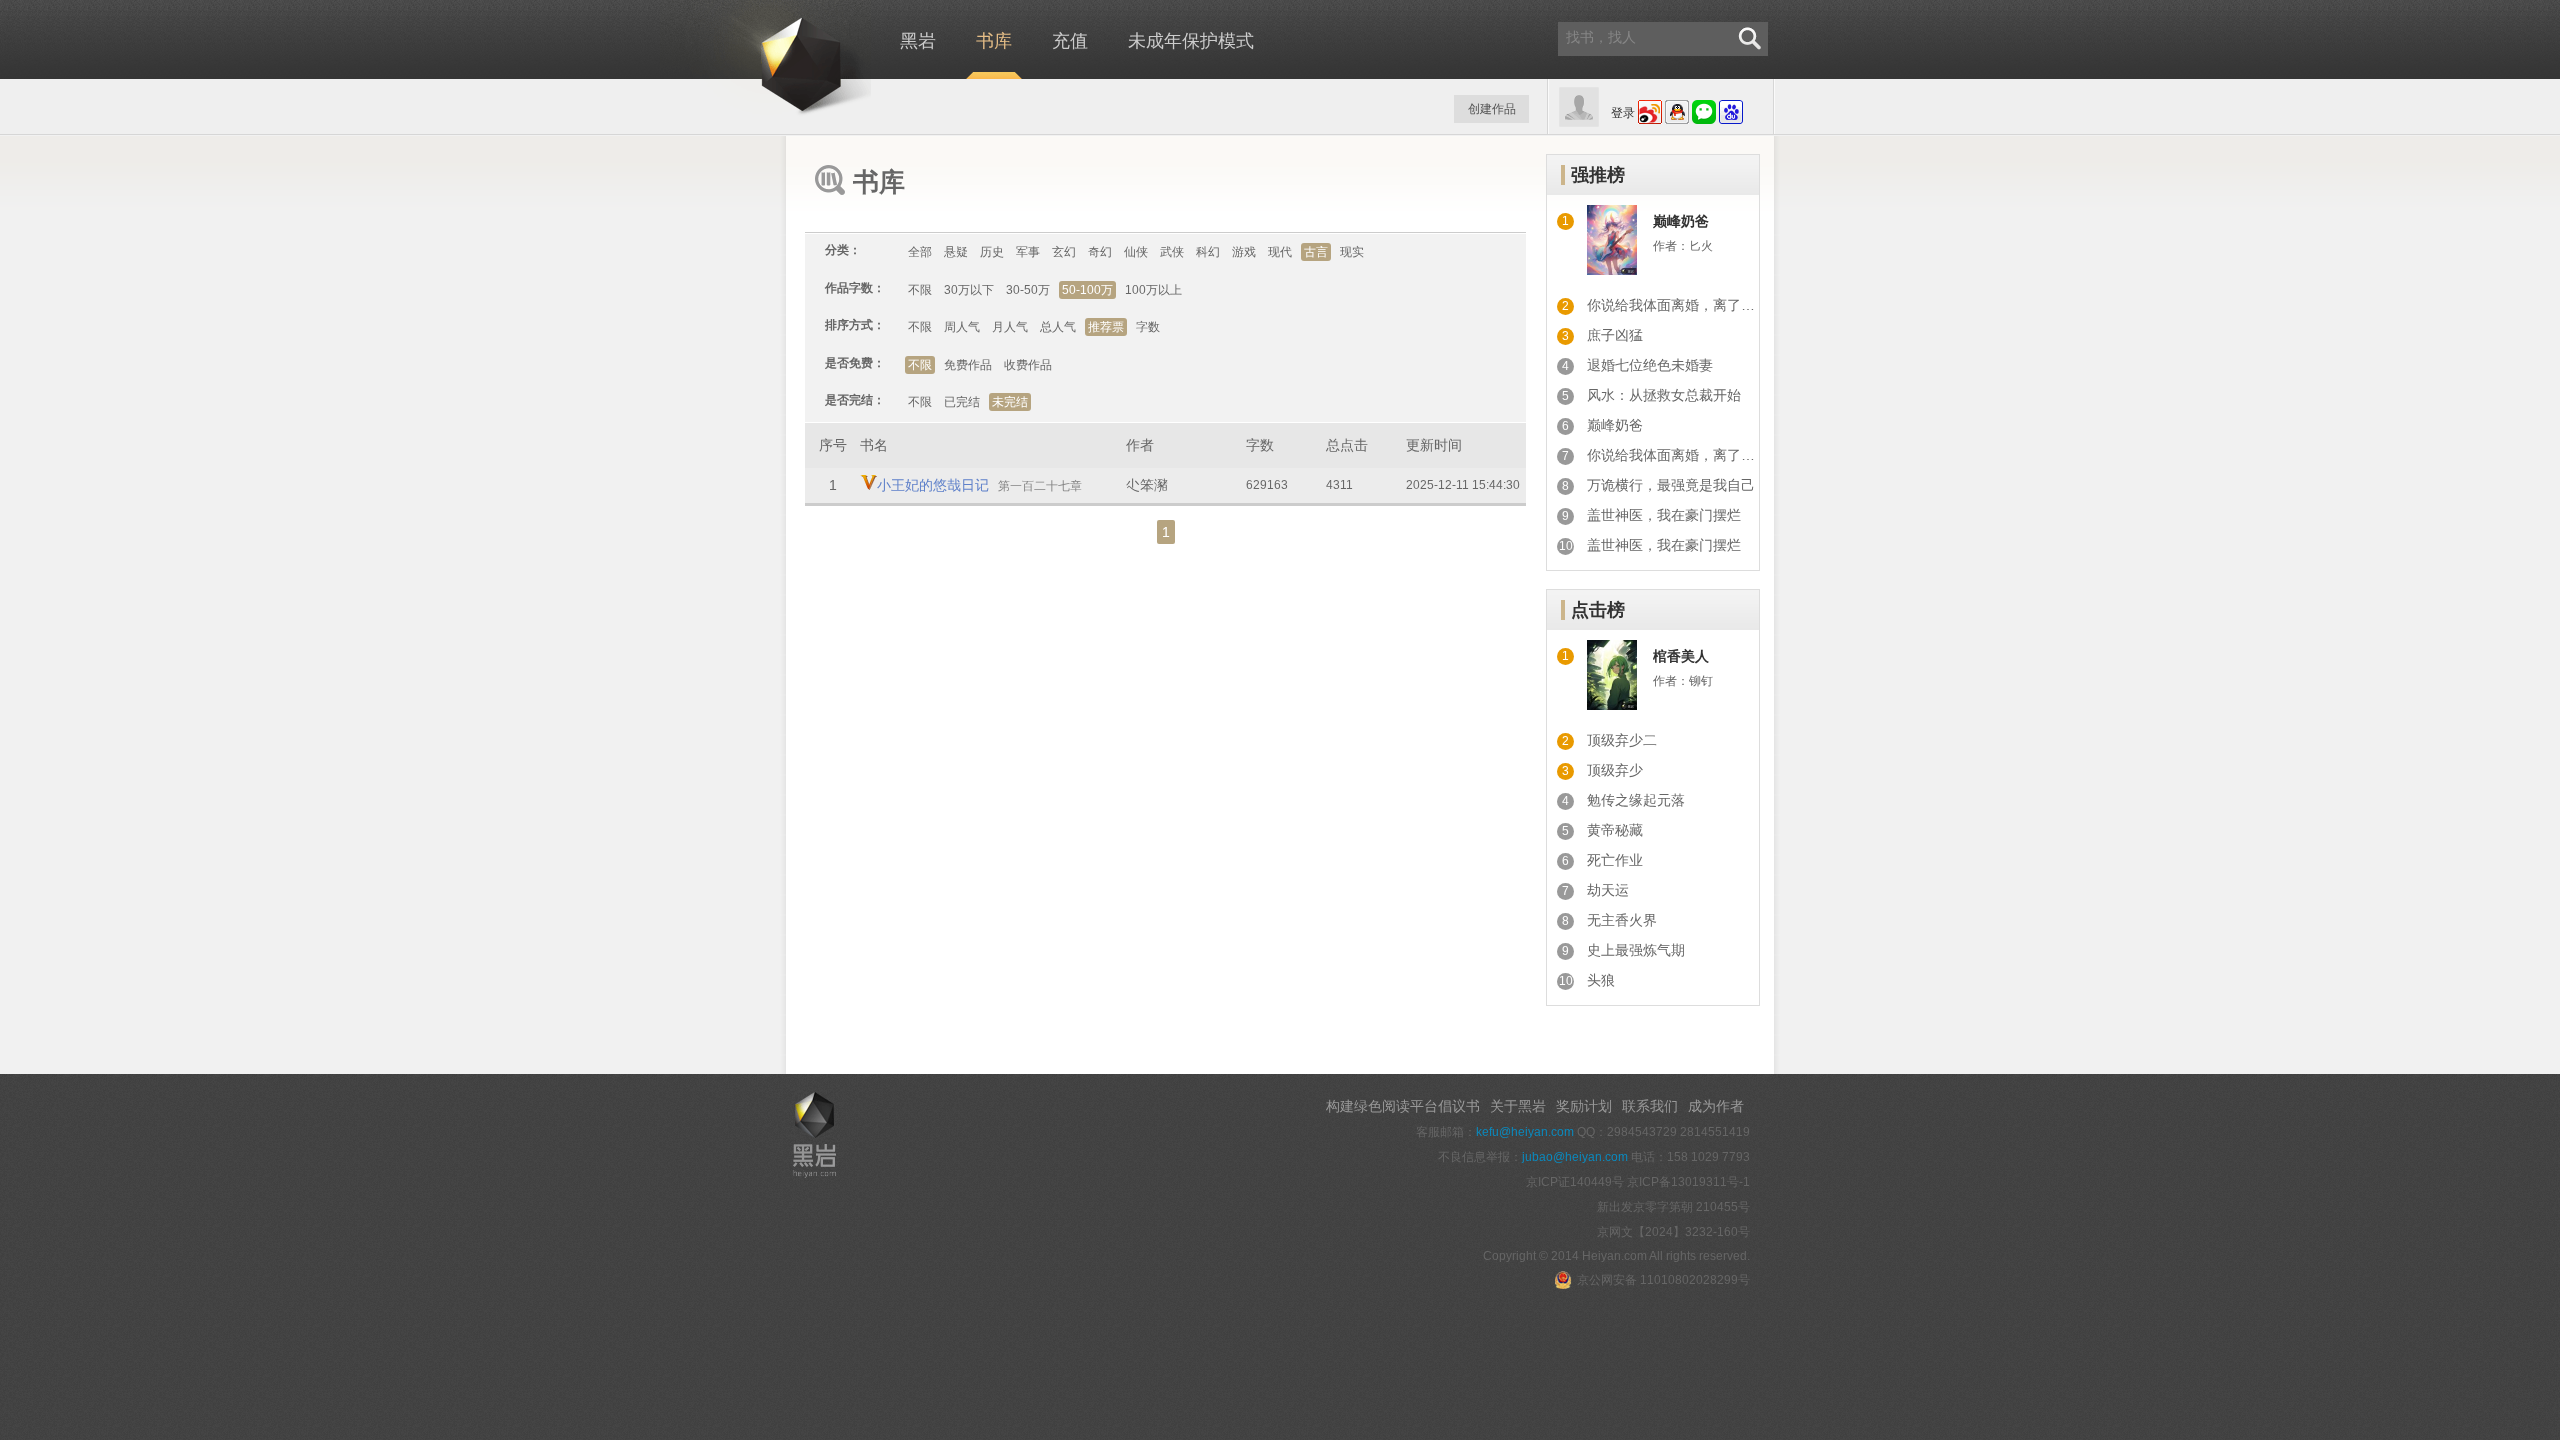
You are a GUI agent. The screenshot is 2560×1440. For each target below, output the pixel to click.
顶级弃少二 (1622, 740)
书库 (994, 41)
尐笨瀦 (1147, 485)
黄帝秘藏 (1615, 830)
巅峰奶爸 (1681, 221)
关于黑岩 (1518, 1106)
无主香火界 (1622, 920)
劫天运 (1608, 890)
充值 (1070, 41)
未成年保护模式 (1191, 41)
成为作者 (1716, 1106)
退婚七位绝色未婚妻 (1650, 365)
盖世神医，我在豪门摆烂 (1664, 515)
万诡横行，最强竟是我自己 (1671, 485)
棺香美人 (1681, 656)
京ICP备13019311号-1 (1688, 1182)
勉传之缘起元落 (1636, 800)
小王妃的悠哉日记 (933, 485)
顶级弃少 (1615, 770)
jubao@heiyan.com (1575, 1157)
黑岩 (765, 60)
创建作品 (1492, 109)
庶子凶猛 (1615, 335)
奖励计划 (1584, 1106)
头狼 (1601, 980)
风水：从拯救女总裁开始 (1664, 395)
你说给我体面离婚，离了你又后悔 (1692, 305)
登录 (1623, 113)
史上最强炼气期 (1636, 950)
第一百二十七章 (1040, 486)
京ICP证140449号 (1575, 1182)
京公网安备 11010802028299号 (1663, 1280)
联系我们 (1650, 1106)
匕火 (1701, 246)
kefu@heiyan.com (1525, 1132)
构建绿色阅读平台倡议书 (1403, 1106)
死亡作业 (1615, 860)
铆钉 (1701, 681)
